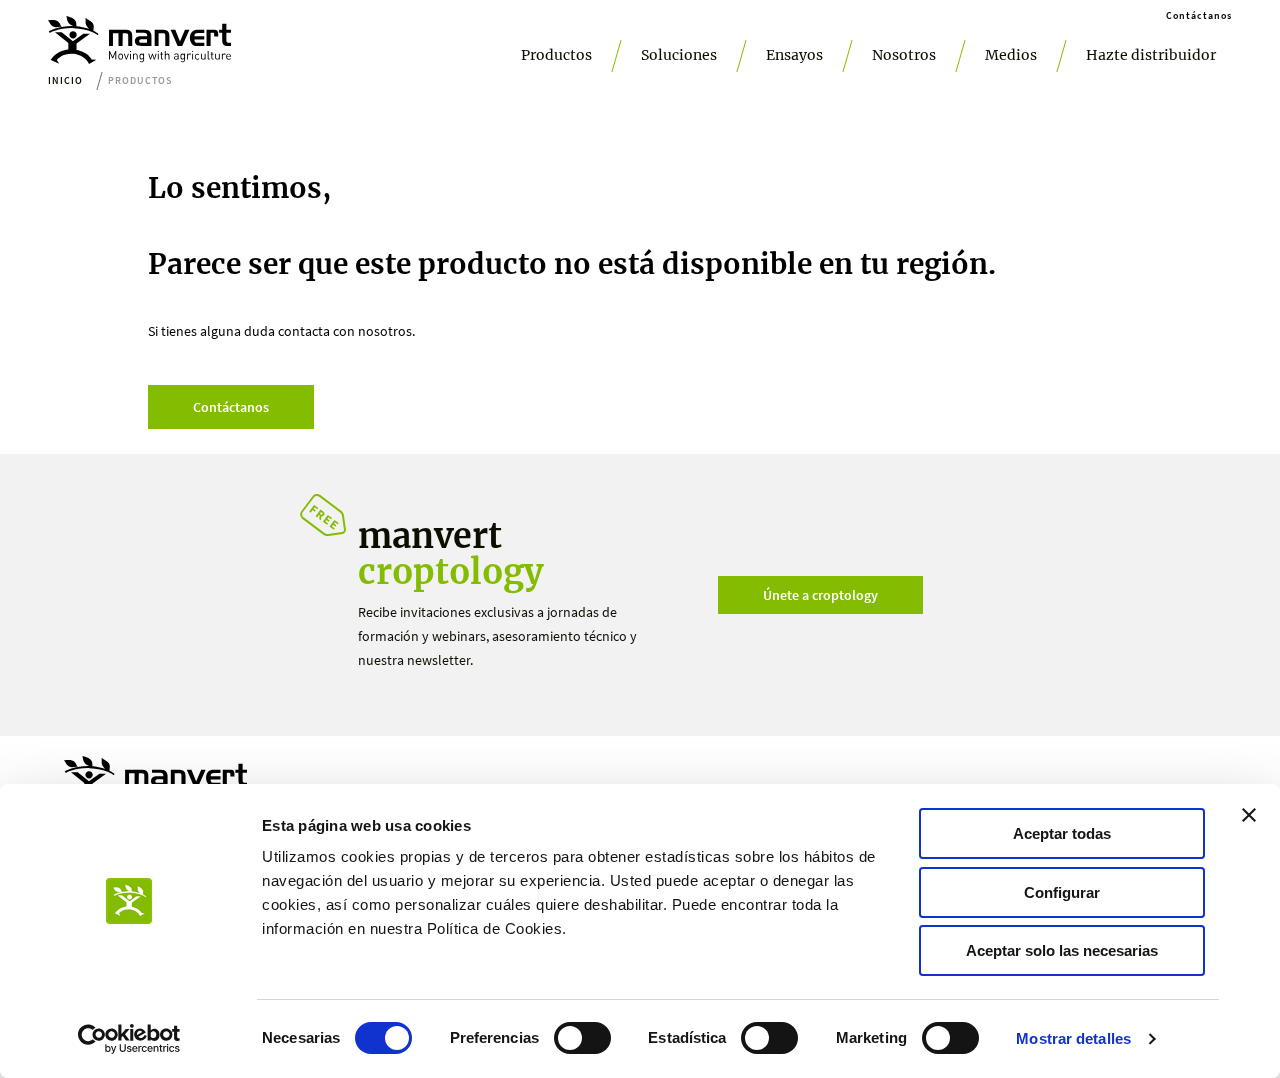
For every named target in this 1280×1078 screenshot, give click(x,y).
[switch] (582, 1038)
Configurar (1062, 892)
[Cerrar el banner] (1249, 815)
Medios (1011, 55)
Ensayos (794, 55)
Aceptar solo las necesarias (1062, 950)
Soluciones (679, 55)
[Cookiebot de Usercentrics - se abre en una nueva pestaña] (129, 1039)
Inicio (65, 80)
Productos (556, 55)
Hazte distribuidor (1151, 55)
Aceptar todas (1062, 833)
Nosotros (904, 55)
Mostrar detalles (1073, 1038)
